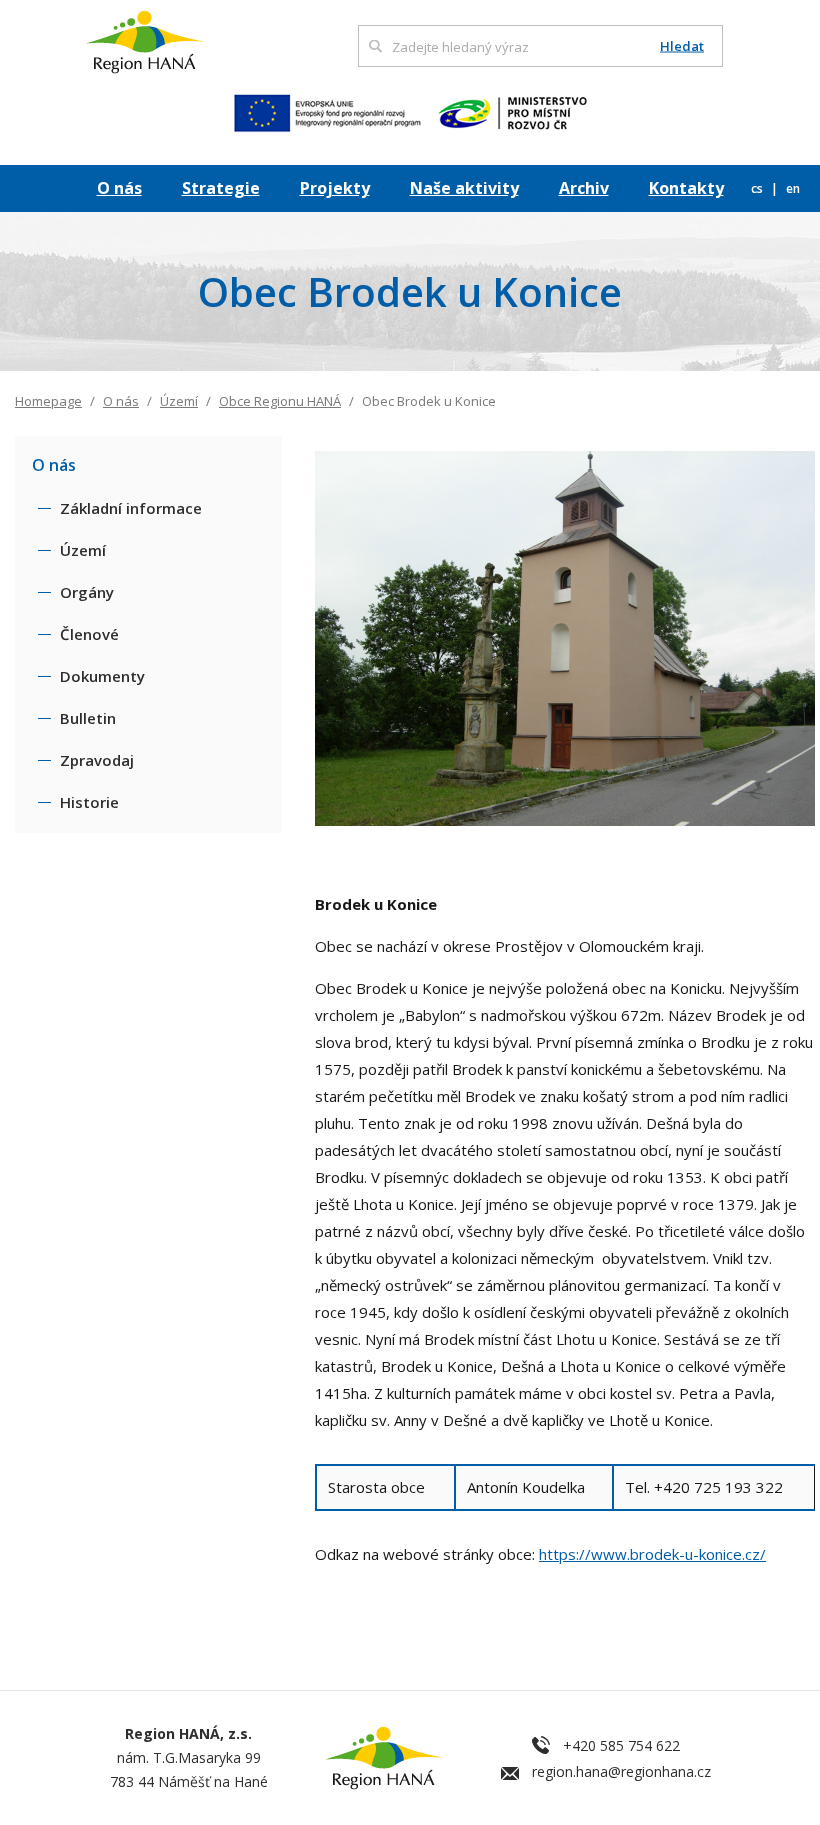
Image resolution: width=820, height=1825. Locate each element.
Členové (89, 634)
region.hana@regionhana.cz (621, 1771)
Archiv (584, 188)
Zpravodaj (97, 760)
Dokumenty (102, 676)
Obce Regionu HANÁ (280, 401)
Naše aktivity (464, 188)
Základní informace (131, 508)
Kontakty (686, 188)
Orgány (87, 592)
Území (179, 401)
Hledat (682, 46)
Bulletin (88, 718)
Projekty (335, 188)
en (793, 188)
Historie (89, 802)
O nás (119, 188)
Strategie (221, 188)
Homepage (48, 401)
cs (758, 188)
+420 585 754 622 (621, 1745)
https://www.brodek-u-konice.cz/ (652, 1554)
